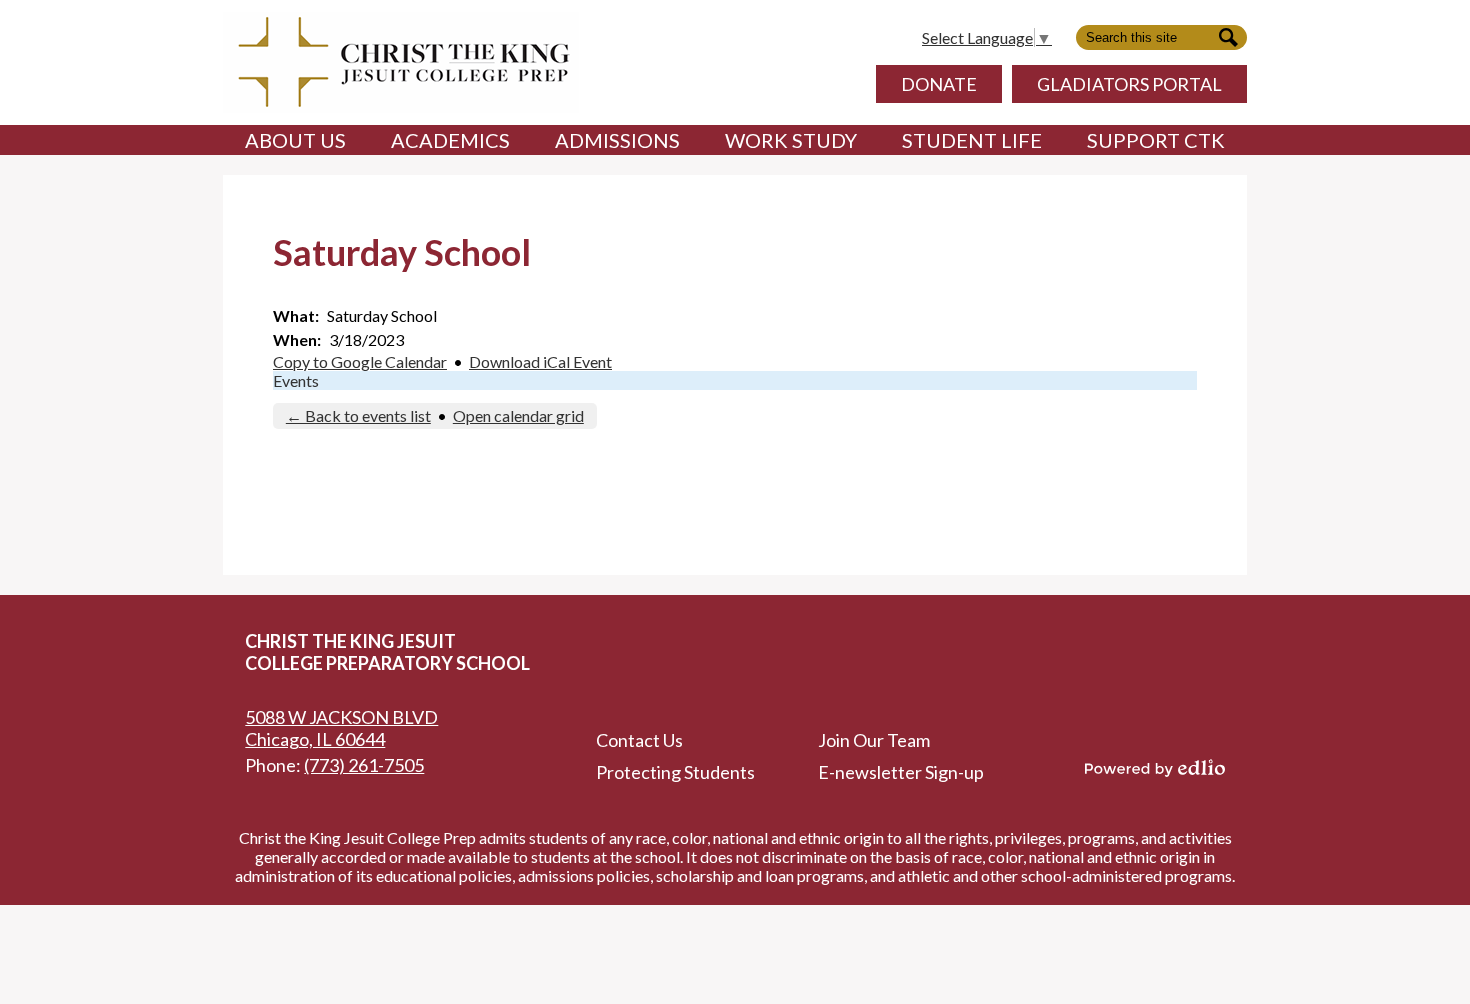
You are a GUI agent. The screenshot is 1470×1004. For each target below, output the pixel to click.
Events (296, 380)
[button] (295, 140)
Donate (939, 84)
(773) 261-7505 (364, 765)
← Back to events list (358, 415)
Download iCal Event (540, 361)
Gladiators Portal (1129, 84)
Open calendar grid (518, 415)
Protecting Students (675, 772)
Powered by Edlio (1155, 768)
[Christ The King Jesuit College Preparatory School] (401, 62)
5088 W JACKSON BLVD (341, 728)
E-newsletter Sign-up (901, 772)
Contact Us (639, 740)
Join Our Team (874, 740)
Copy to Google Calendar (360, 361)
